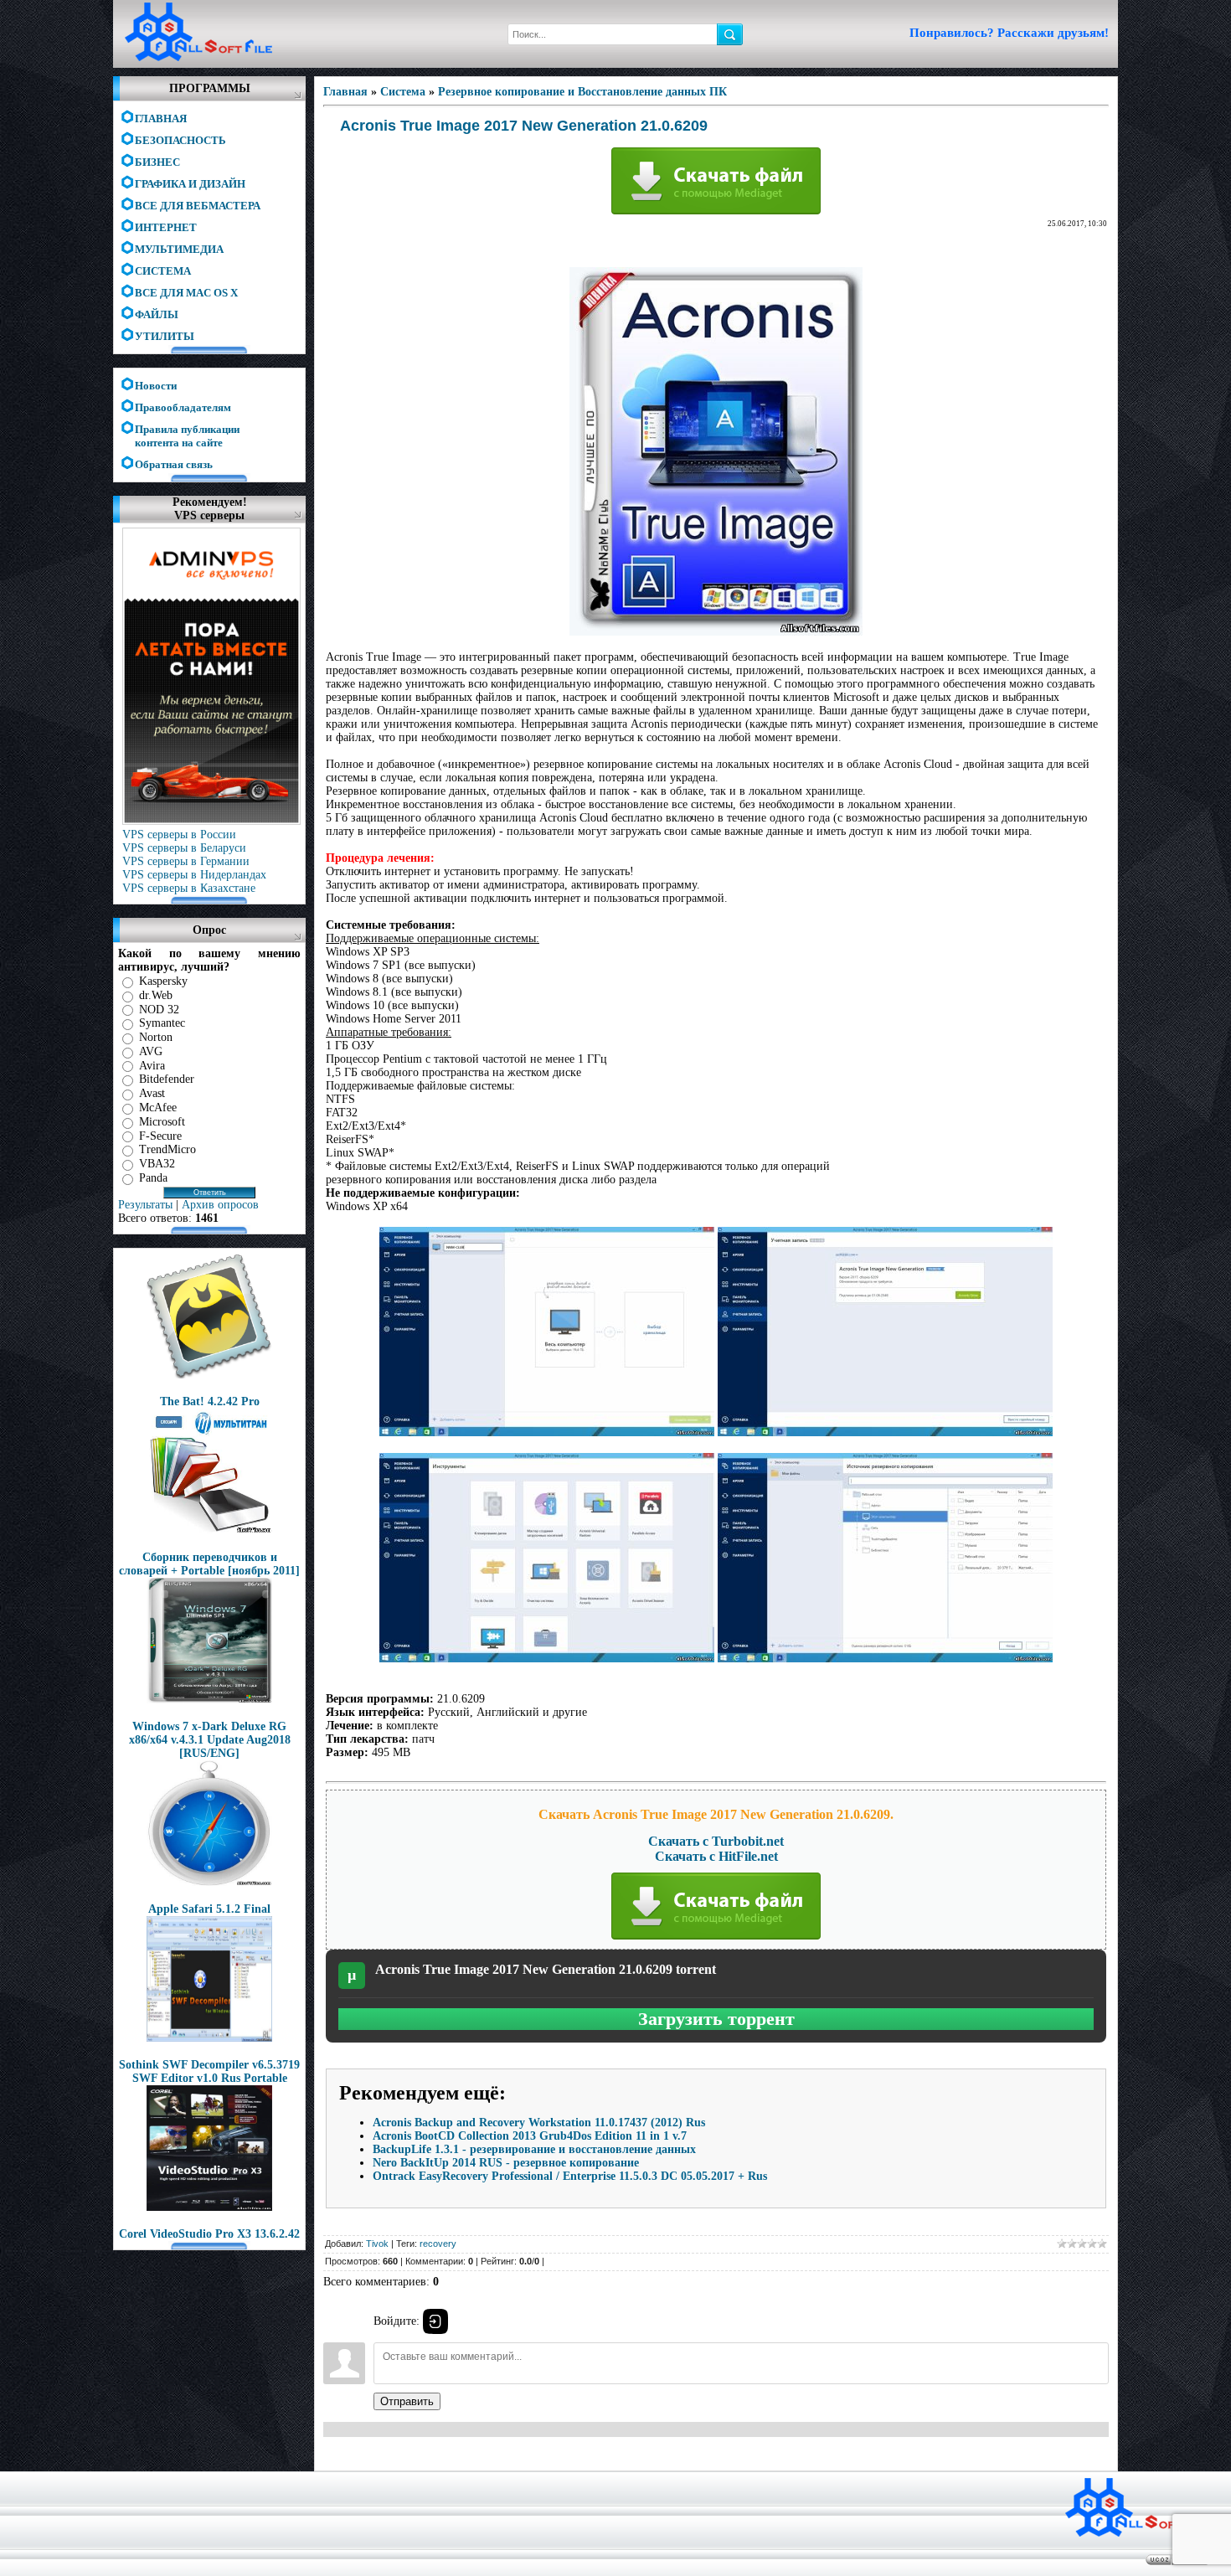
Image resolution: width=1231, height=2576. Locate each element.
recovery (438, 2244)
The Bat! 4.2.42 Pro (210, 1401)
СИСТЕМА (163, 271)
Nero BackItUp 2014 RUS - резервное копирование (506, 2163)
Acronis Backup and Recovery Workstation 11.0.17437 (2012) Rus (539, 2123)
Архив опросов (220, 1205)
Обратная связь (174, 464)
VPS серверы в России (179, 835)
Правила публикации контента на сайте (187, 430)
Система (403, 92)
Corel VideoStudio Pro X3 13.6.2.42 (209, 2234)
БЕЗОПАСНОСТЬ (180, 140)
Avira (152, 1065)
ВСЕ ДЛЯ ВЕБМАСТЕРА (198, 206)
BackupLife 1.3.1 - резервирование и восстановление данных (534, 2149)
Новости (156, 386)
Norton (156, 1037)
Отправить (407, 2401)
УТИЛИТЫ (165, 336)
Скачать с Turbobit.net (716, 1841)
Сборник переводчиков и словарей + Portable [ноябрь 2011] (209, 1564)
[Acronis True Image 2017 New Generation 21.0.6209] (716, 632)
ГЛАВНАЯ (161, 118)
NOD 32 (159, 1009)
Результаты (145, 1205)
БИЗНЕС (157, 162)
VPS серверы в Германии (186, 861)
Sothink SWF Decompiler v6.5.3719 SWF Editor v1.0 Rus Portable (209, 2071)
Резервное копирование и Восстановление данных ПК (582, 92)
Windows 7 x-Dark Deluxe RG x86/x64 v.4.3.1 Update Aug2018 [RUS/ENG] (210, 1740)
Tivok (377, 2244)
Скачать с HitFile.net (716, 1856)
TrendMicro (167, 1149)
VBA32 (157, 1164)
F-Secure (160, 1135)
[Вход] (435, 2321)
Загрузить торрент (716, 2019)
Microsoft (162, 1122)
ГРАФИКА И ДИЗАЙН (190, 184)
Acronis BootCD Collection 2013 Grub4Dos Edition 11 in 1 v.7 (530, 2136)
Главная (345, 92)
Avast (152, 1093)
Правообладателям (183, 407)
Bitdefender (167, 1079)
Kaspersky (163, 981)
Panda (153, 1178)
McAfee (158, 1108)
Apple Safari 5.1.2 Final (209, 1909)
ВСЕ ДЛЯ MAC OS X (186, 293)
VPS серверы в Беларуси (184, 848)
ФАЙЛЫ (157, 314)
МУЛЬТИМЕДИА (179, 249)
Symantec (162, 1023)
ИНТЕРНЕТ (166, 227)
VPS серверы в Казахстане (189, 888)
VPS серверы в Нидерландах (194, 875)
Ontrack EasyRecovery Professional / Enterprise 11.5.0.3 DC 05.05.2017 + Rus (570, 2176)
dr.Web (156, 995)
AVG (151, 1051)
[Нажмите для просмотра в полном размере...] (547, 1432)
